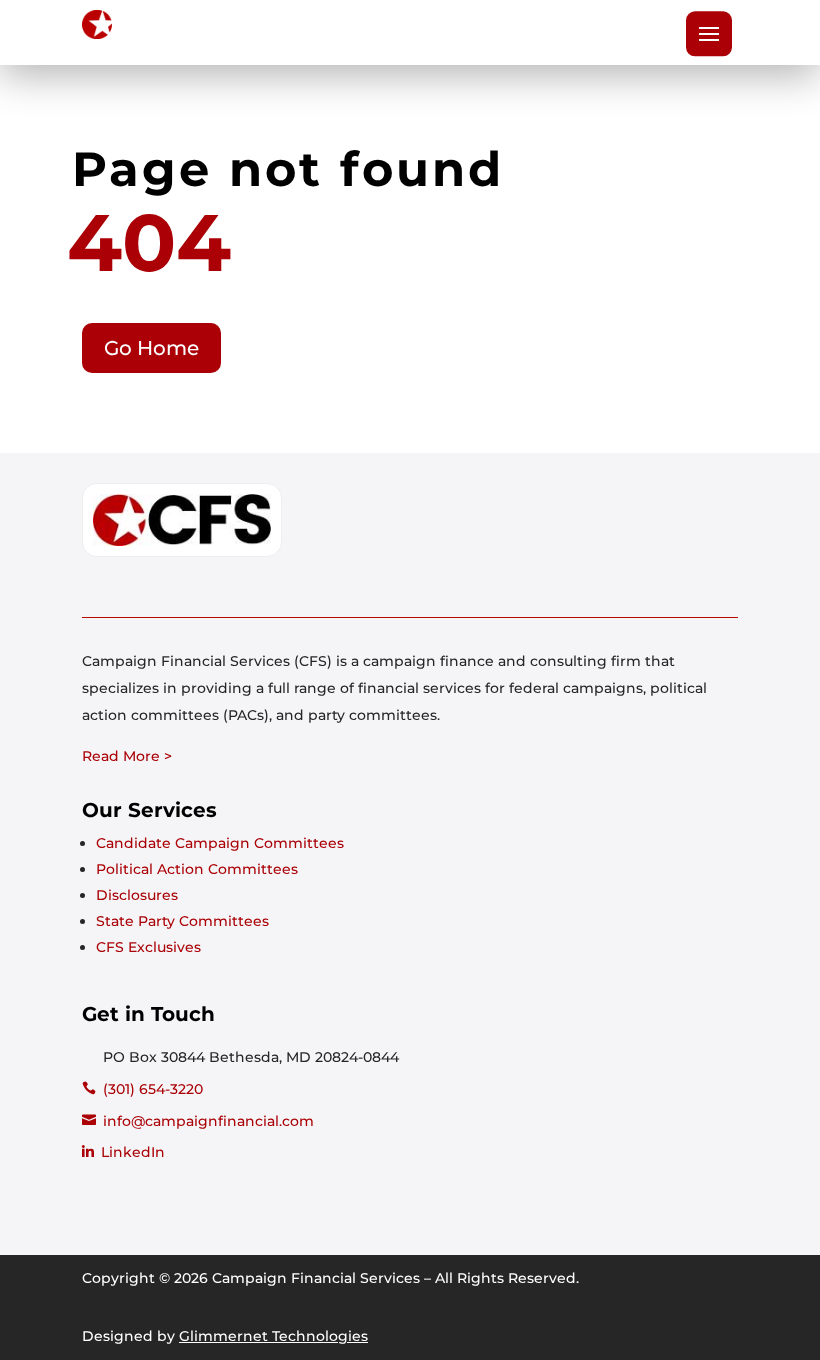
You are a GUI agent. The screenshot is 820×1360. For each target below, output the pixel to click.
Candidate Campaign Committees (220, 843)
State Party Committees (182, 921)
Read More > (127, 756)
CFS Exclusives (148, 947)
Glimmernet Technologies (273, 1336)
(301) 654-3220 (153, 1089)
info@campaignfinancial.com (208, 1121)
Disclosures (137, 895)
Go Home (151, 348)
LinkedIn (133, 1152)
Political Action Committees (197, 869)
